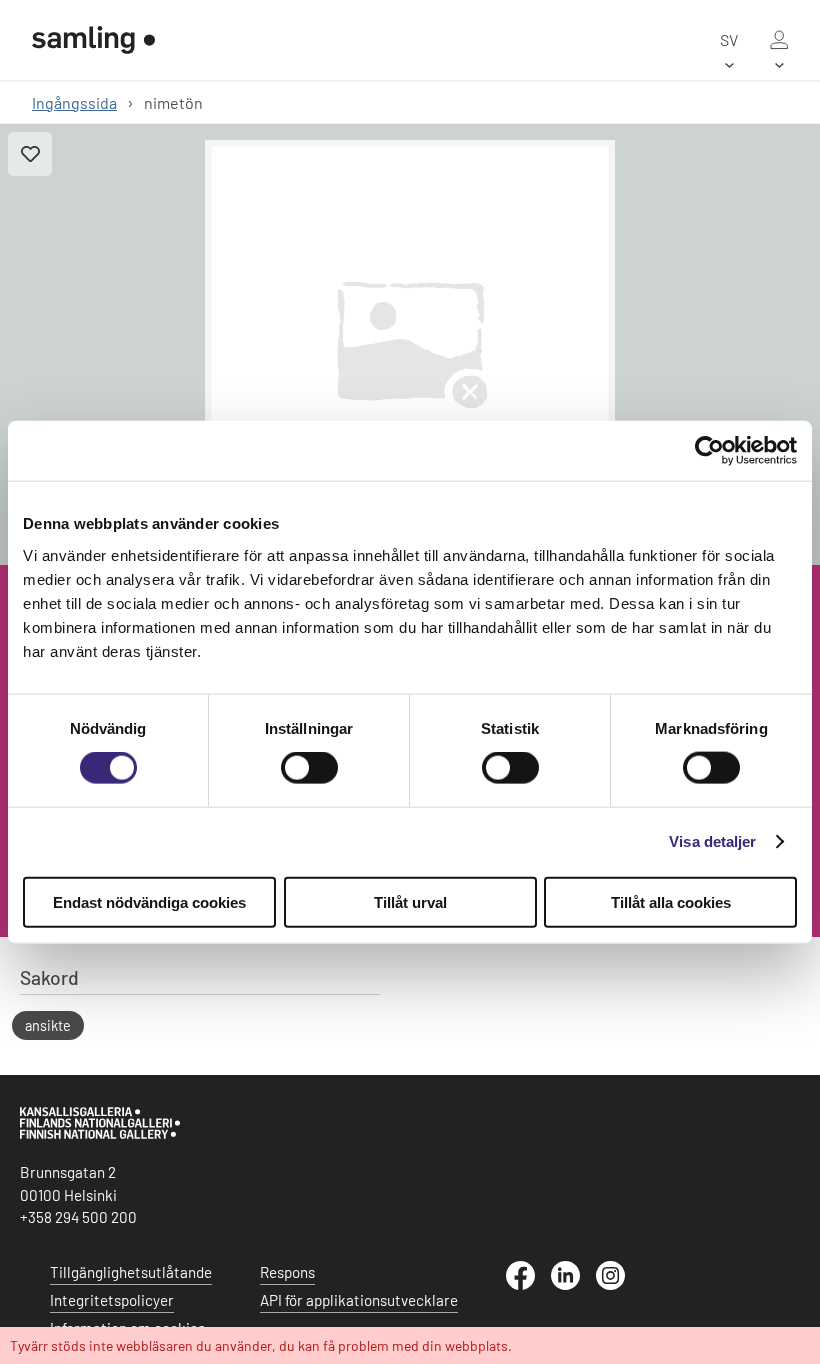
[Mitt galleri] (779, 40)
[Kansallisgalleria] (100, 1134)
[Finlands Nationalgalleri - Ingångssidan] (93, 40)
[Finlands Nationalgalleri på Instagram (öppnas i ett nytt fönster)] (618, 1284)
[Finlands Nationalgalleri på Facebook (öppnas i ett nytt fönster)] (528, 1284)
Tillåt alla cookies (671, 901)
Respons (287, 1272)
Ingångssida (74, 102)
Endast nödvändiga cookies (149, 901)
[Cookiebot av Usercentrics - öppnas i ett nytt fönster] (709, 451)
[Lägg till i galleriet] (30, 154)
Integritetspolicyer (112, 1300)
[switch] (309, 768)
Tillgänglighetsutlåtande (131, 1272)
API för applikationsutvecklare (359, 1300)
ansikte (48, 1025)
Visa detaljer (712, 841)
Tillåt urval (410, 901)
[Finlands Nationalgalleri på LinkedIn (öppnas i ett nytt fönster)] (573, 1284)
